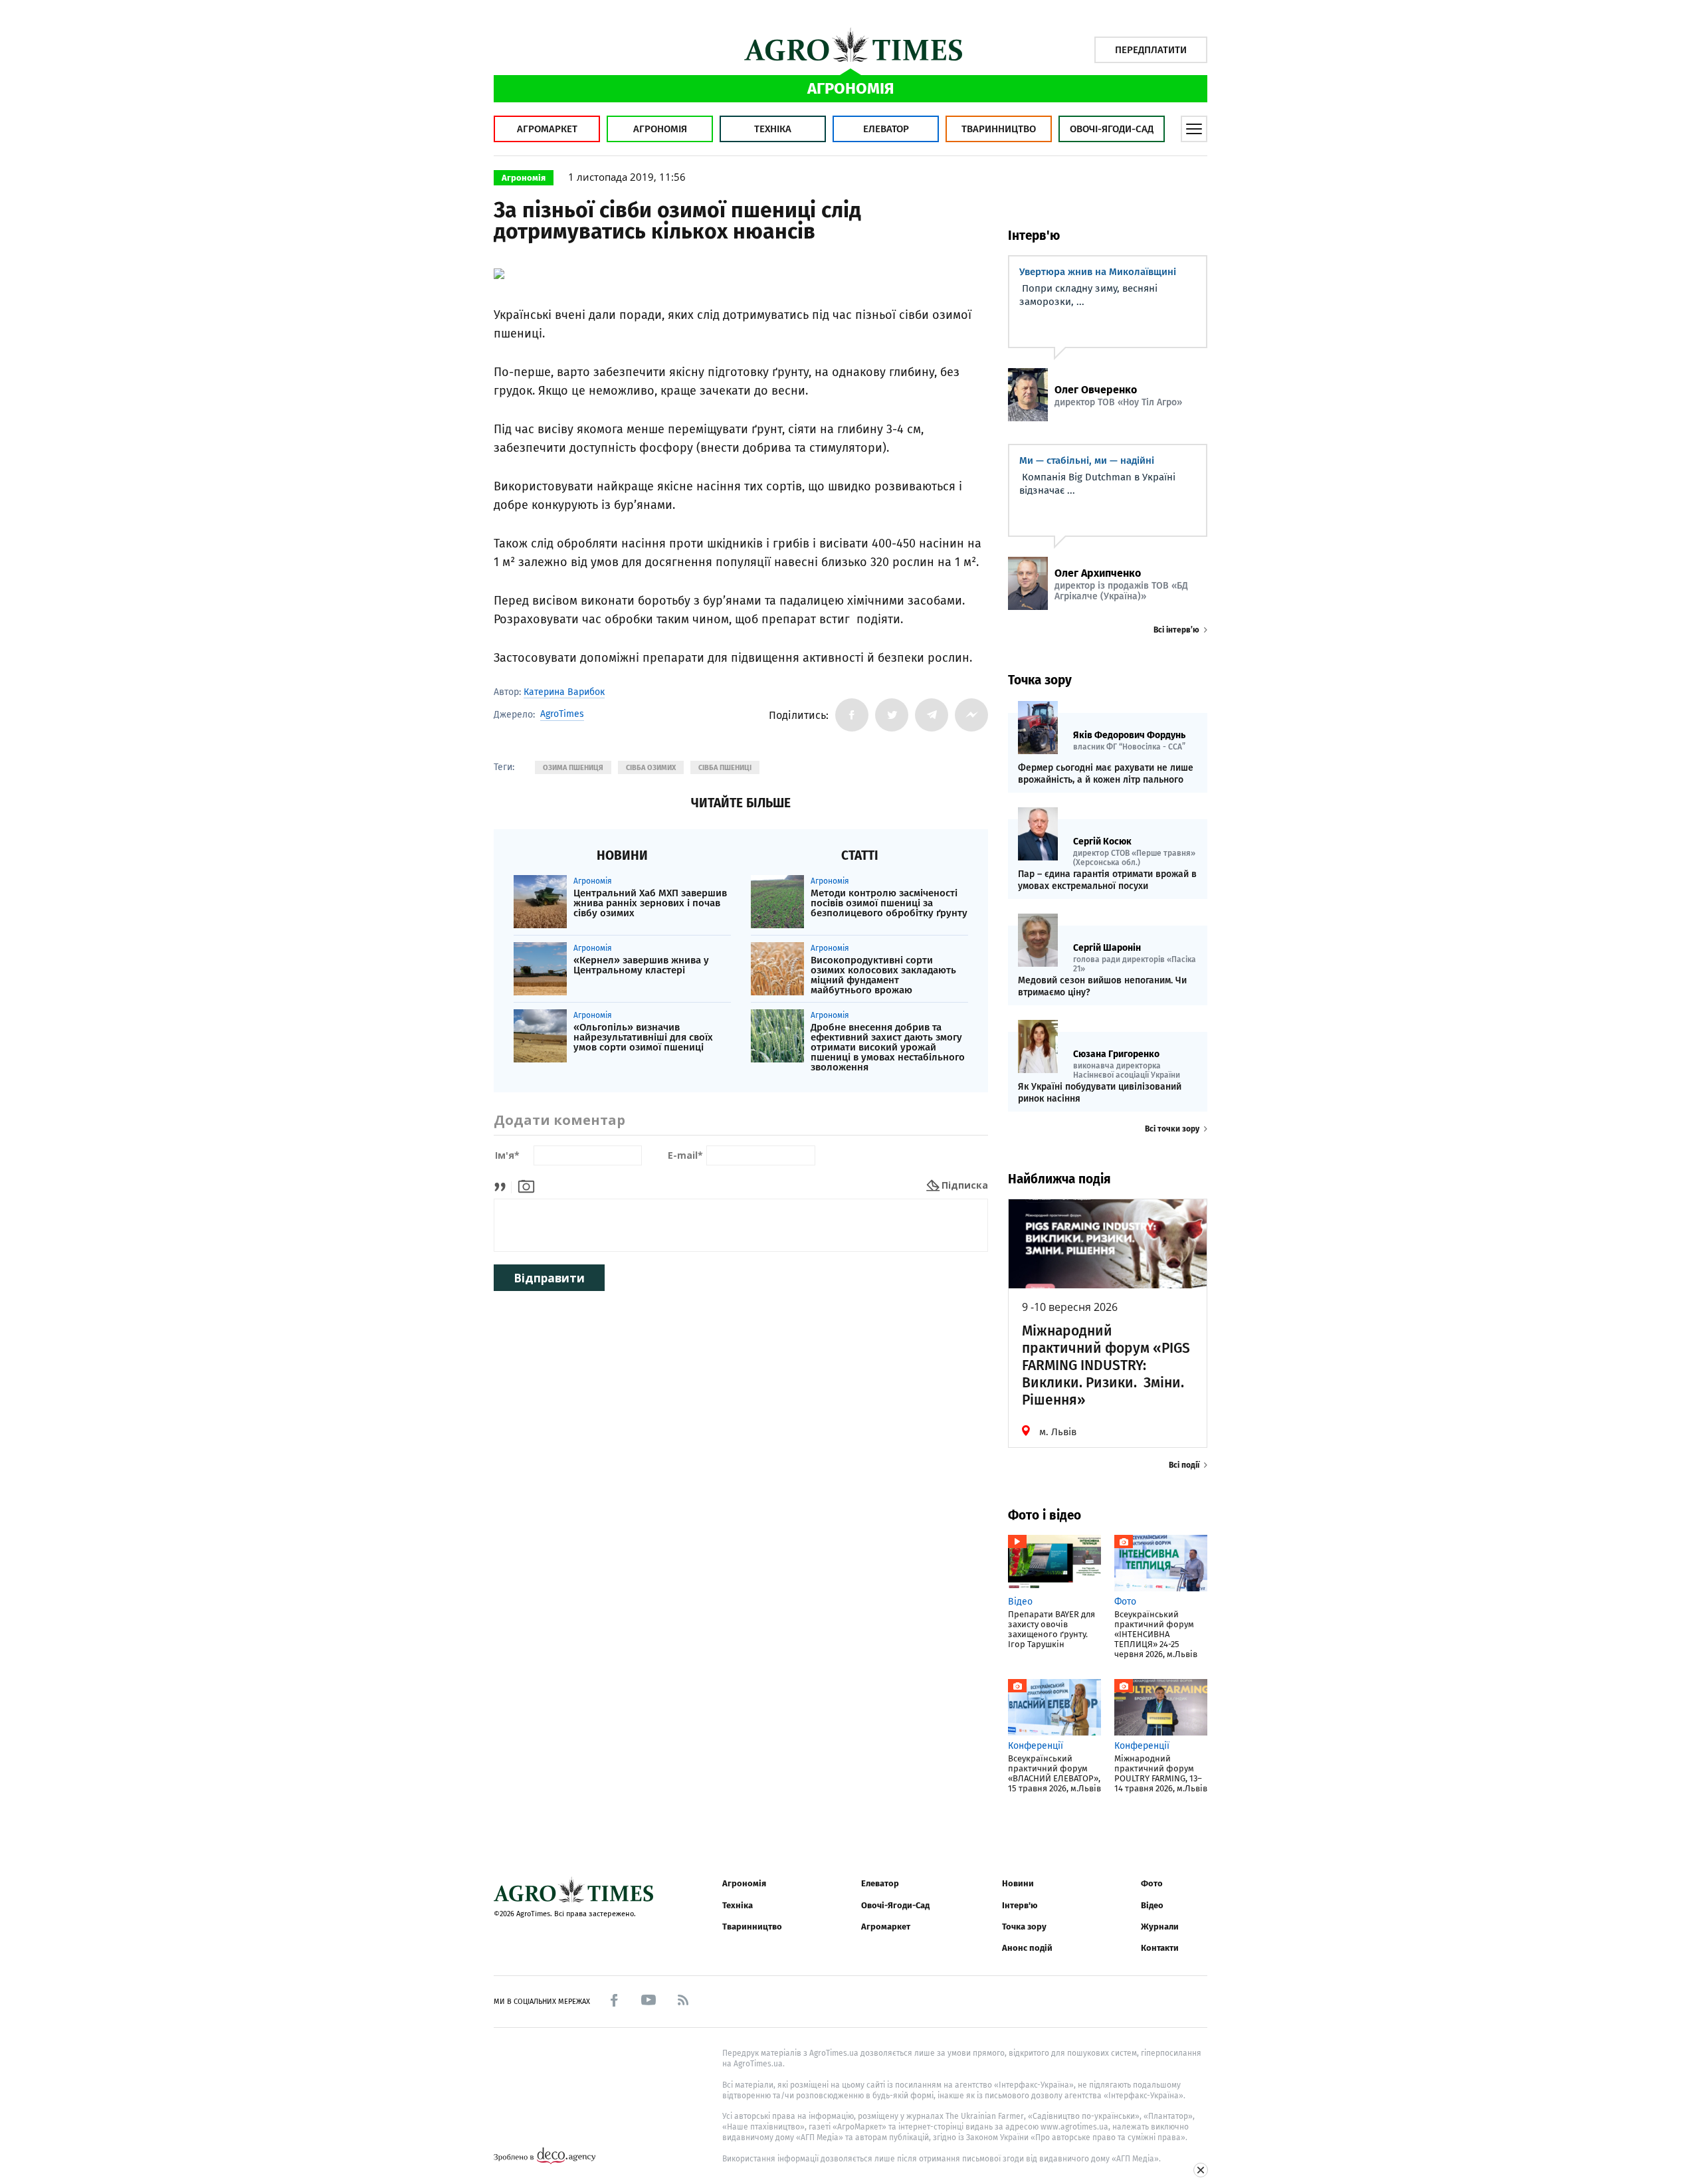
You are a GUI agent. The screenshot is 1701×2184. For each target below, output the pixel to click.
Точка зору (1024, 1927)
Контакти (1160, 1948)
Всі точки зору (1172, 1129)
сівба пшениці (725, 768)
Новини (1018, 1883)
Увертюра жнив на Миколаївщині (1098, 272)
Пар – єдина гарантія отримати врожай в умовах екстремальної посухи (1107, 880)
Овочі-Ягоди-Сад (1112, 129)
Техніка (773, 129)
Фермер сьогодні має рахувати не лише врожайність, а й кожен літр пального (1106, 774)
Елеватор (886, 129)
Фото (1152, 1883)
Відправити (549, 1278)
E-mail (685, 1156)
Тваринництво (999, 129)
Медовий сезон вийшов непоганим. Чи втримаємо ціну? (1102, 986)
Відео (1152, 1905)
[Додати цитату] (503, 1185)
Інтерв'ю (1020, 1905)
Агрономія (660, 129)
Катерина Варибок (564, 692)
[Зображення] (526, 1185)
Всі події (1184, 1465)
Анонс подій (1027, 1948)
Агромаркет (547, 129)
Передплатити (1151, 50)
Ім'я (507, 1156)
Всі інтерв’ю (1176, 630)
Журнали (1160, 1927)
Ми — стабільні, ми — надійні (1087, 460)
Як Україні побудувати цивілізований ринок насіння (1100, 1093)
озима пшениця (573, 768)
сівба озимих (651, 768)
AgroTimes (562, 714)
